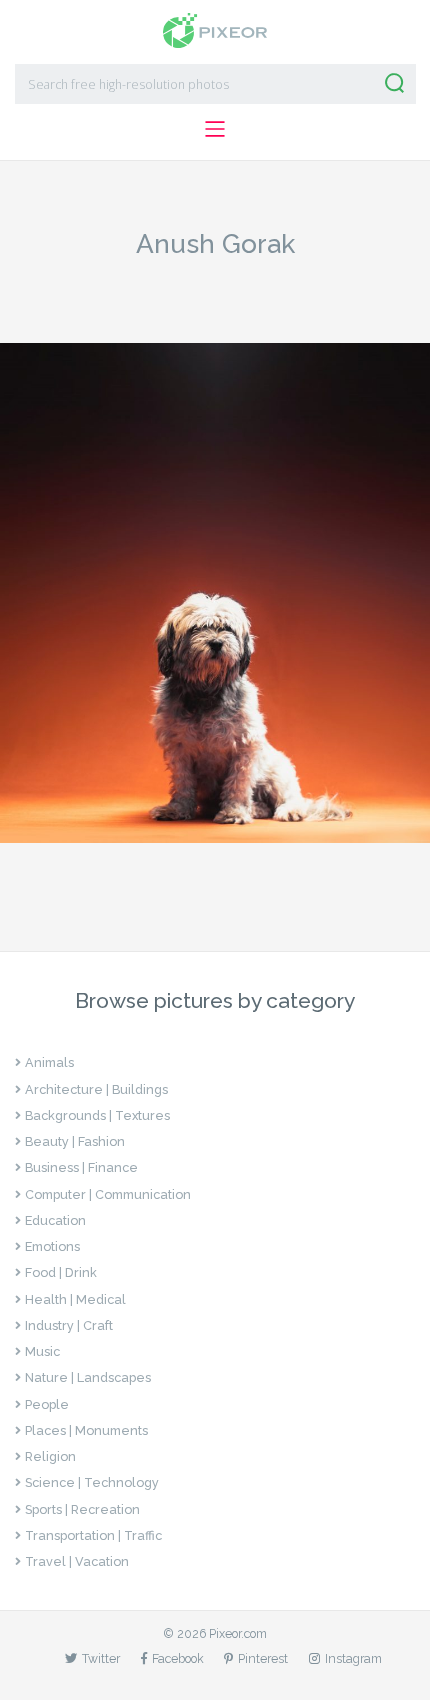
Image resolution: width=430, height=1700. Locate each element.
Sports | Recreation (82, 1509)
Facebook (178, 1658)
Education (55, 1220)
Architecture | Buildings (96, 1089)
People (47, 1404)
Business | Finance (81, 1167)
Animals (49, 1062)
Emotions (52, 1246)
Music (42, 1351)
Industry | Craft (69, 1325)
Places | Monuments (86, 1430)
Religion (50, 1456)
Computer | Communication (108, 1194)
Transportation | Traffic (93, 1535)
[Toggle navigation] (214, 128)
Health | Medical (75, 1299)
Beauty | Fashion (75, 1141)
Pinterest (263, 1658)
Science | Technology (92, 1482)
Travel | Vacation (77, 1561)
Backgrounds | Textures (97, 1115)
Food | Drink (61, 1272)
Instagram (353, 1658)
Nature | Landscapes (88, 1377)
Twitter (101, 1658)
